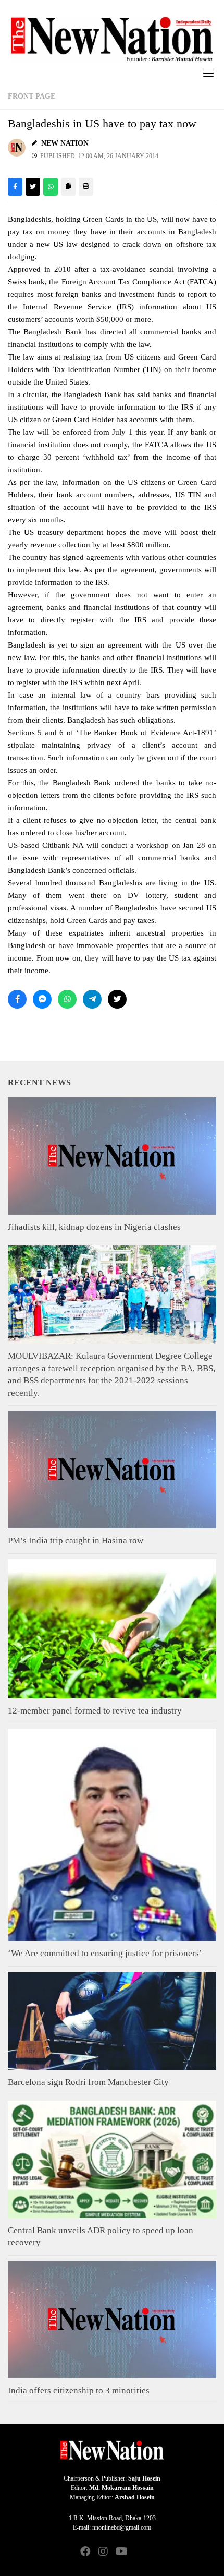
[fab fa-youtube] (121, 2552)
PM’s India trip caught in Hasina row (76, 1541)
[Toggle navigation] (208, 73)
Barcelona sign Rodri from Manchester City (88, 2082)
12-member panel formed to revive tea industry (95, 1711)
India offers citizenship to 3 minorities (79, 2391)
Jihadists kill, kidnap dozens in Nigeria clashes (94, 1227)
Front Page (32, 96)
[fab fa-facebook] (85, 2552)
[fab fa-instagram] (103, 2552)
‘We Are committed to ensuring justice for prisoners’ (105, 1953)
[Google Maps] (139, 2552)
